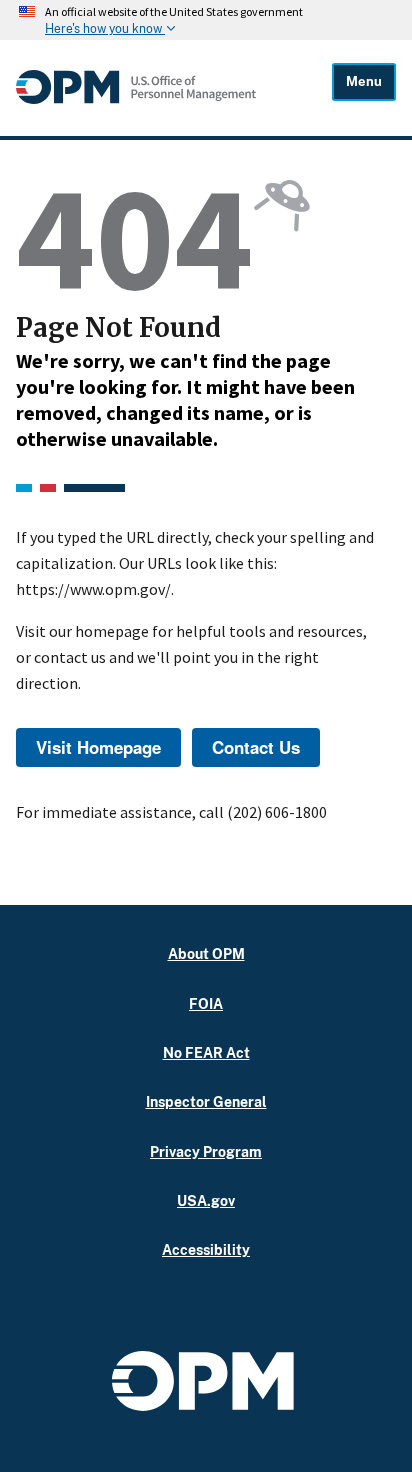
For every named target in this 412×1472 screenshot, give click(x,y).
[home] (136, 99)
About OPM (206, 953)
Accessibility (206, 1249)
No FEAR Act (206, 1052)
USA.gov (206, 1200)
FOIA (206, 1003)
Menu (364, 81)
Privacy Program (206, 1151)
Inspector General (206, 1101)
